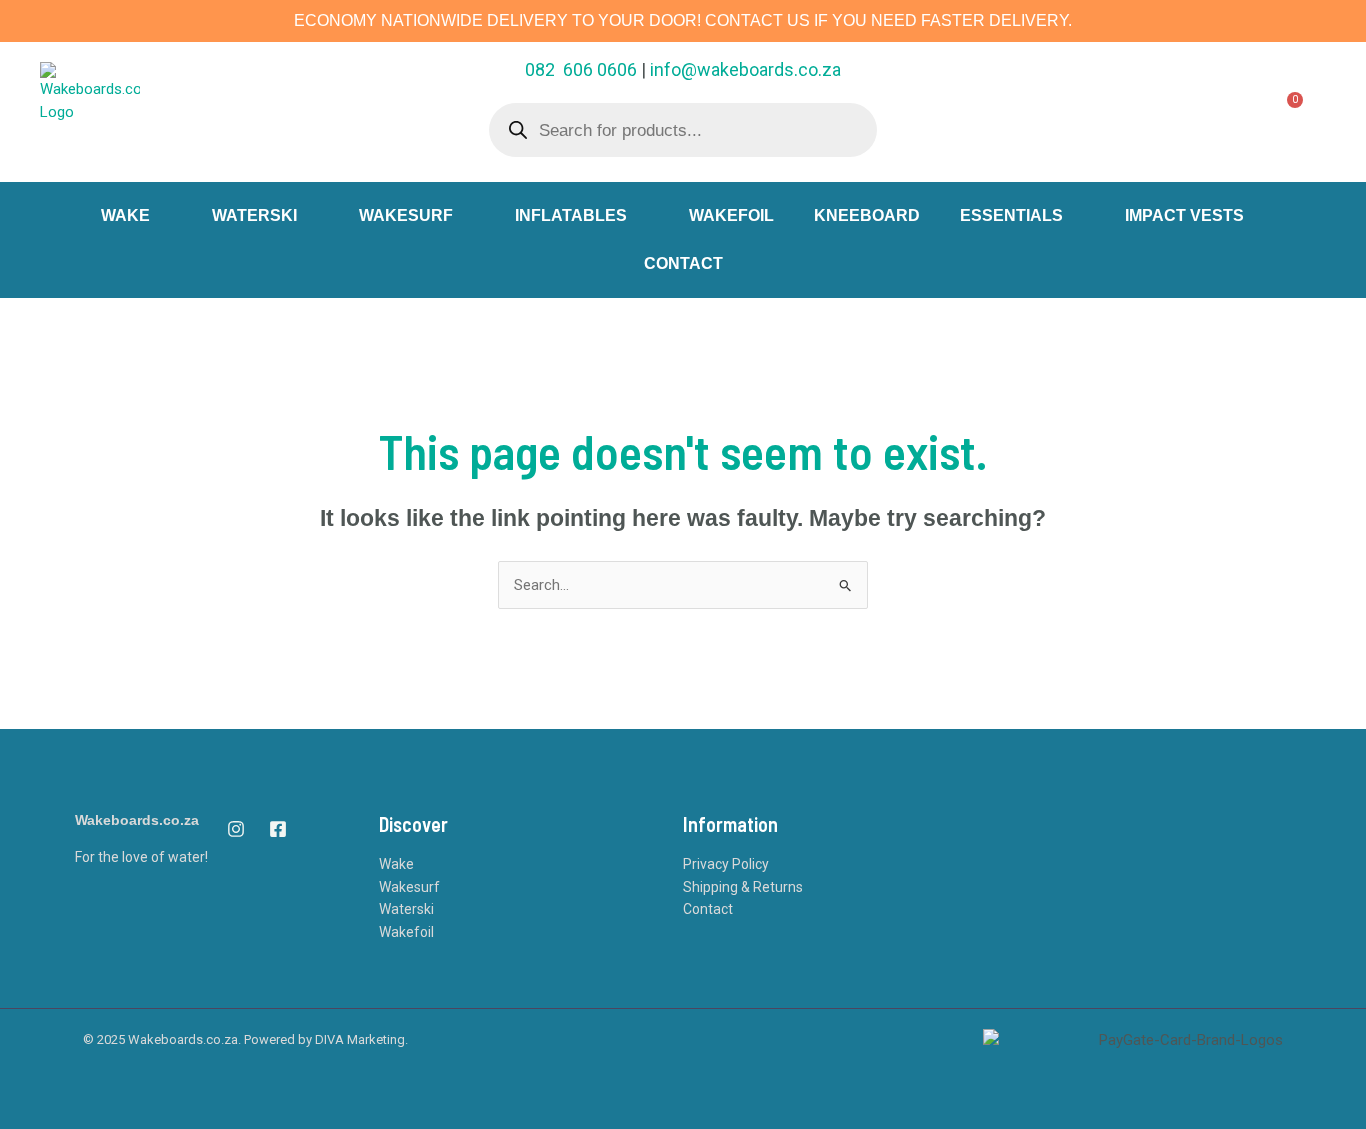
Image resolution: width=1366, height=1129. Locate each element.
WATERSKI (254, 215)
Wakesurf (409, 887)
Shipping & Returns (743, 887)
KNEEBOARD (867, 215)
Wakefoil (406, 932)
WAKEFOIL (731, 215)
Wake (396, 864)
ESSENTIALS (1011, 215)
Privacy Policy (726, 864)
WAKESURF (406, 215)
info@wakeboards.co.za (745, 69)
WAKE (125, 215)
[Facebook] (278, 829)
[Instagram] (236, 829)
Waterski (406, 909)
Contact (708, 909)
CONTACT (683, 263)
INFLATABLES (571, 215)
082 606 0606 (581, 69)
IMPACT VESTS (1184, 215)
